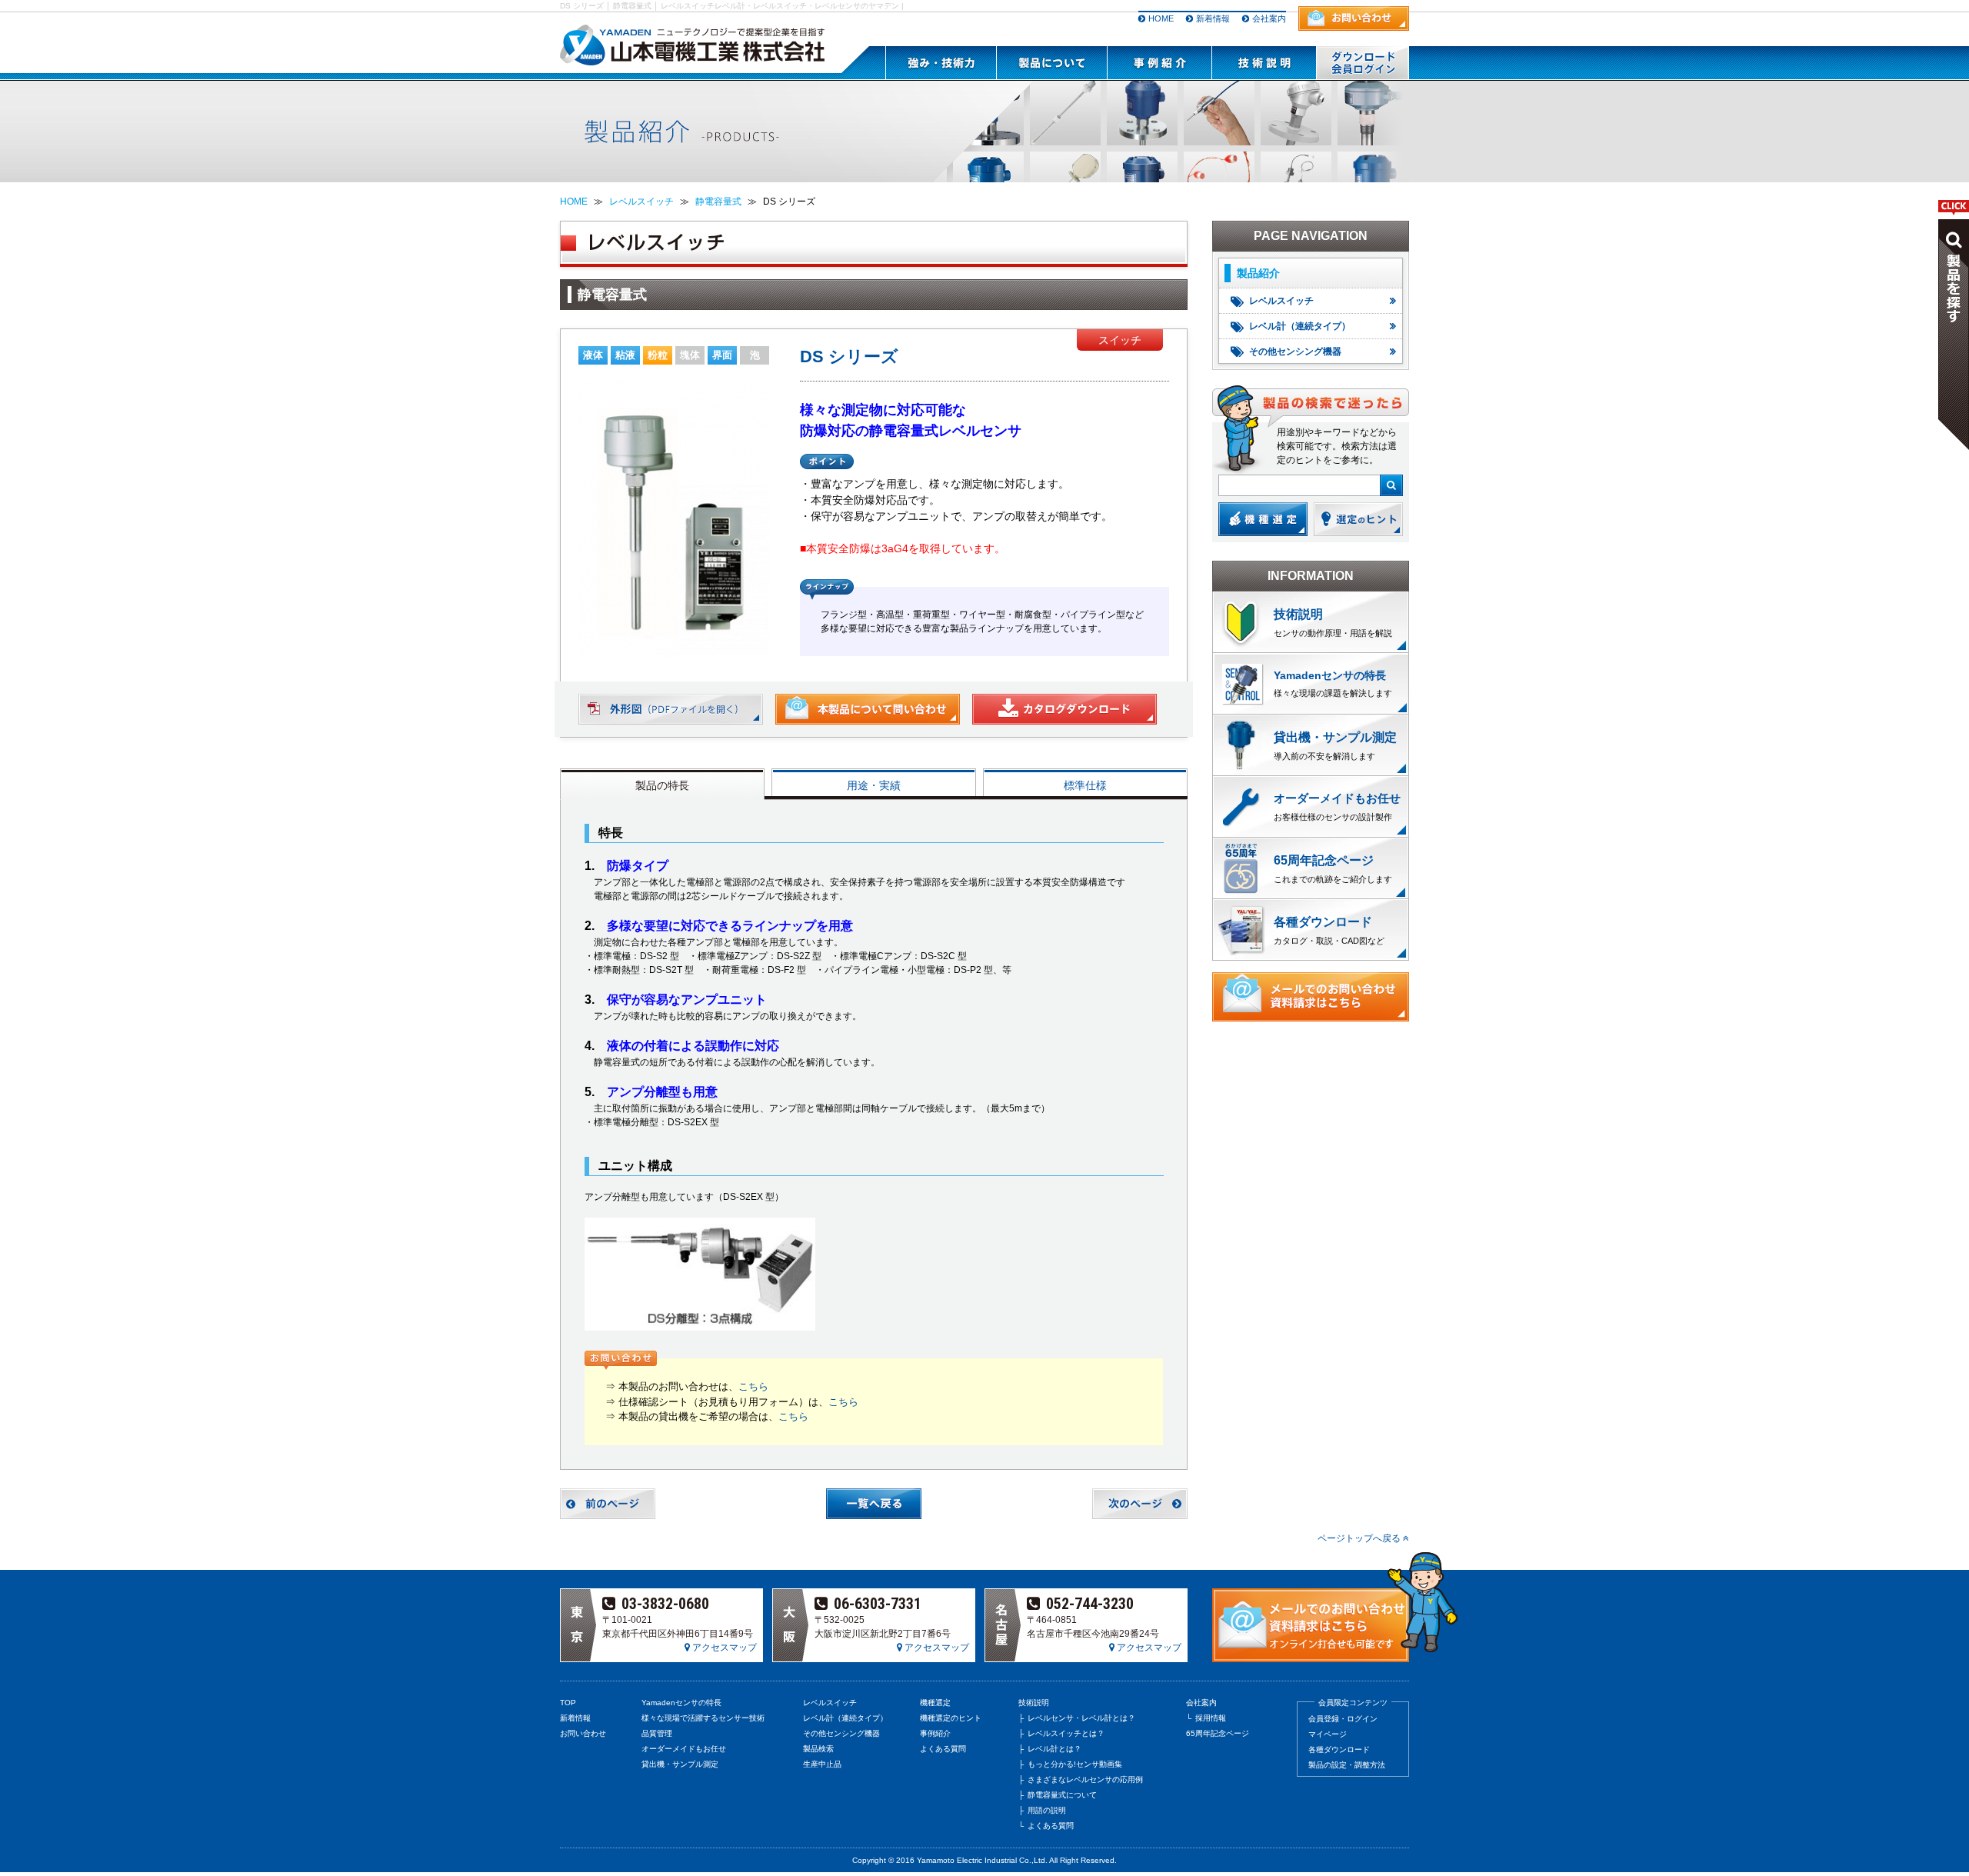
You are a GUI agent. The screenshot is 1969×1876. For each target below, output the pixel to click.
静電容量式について (1062, 1795)
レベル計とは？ (1054, 1749)
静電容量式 (718, 202)
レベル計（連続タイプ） (1300, 326)
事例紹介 (935, 1733)
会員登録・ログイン (1343, 1719)
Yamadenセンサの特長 (681, 1703)
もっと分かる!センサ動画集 (1075, 1764)
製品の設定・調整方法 (1347, 1765)
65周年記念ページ (1324, 860)
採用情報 (1211, 1718)
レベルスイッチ (641, 202)
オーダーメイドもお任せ (684, 1749)
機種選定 (935, 1703)
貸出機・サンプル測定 (680, 1764)
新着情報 (1213, 18)
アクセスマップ (723, 1648)
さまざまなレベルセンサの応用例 (1085, 1779)
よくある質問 (943, 1749)
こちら (753, 1386)
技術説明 (1298, 614)
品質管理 (657, 1733)
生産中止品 (822, 1764)
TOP (568, 1703)
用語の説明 (1047, 1810)
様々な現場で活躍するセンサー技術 (703, 1718)
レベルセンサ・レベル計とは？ (1081, 1718)
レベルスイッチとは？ (1066, 1733)
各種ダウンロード (1323, 922)
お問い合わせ (583, 1733)
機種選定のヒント (951, 1718)
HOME (1161, 18)
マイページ (1328, 1734)
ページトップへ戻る (1360, 1538)
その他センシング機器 (1295, 352)
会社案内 (1269, 18)
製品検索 (818, 1749)
